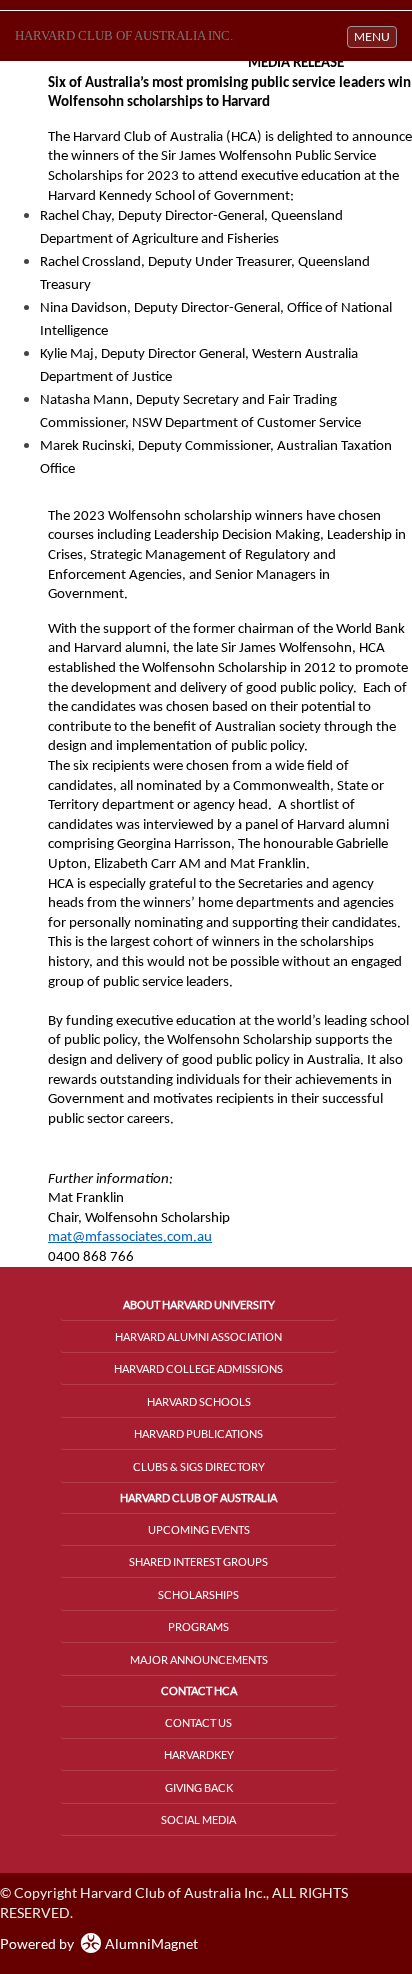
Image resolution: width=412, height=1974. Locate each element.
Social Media (198, 1819)
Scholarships (198, 1594)
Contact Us (198, 1722)
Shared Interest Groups (198, 1561)
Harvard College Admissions (198, 1368)
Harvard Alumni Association (198, 1336)
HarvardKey (199, 1754)
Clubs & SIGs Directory (199, 1466)
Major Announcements (199, 1659)
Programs (198, 1626)
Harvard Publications (198, 1433)
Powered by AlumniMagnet (99, 1943)
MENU (375, 36)
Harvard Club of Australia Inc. (124, 35)
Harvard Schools (199, 1401)
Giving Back (199, 1787)
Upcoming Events (199, 1529)
